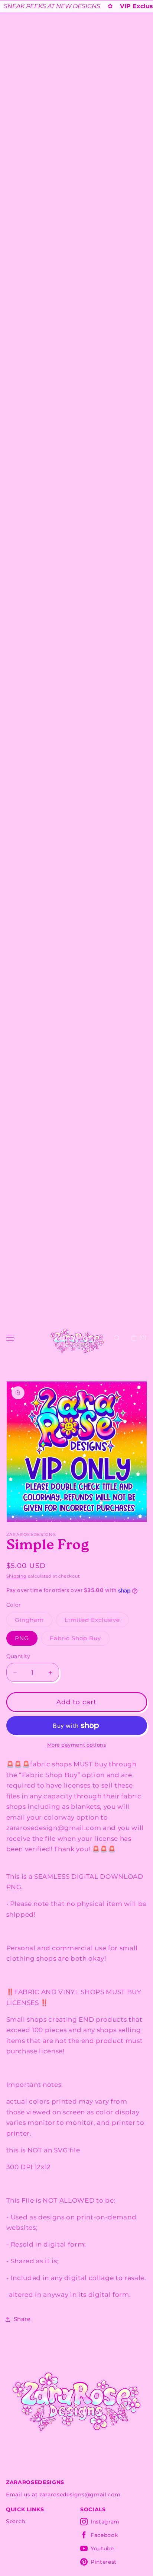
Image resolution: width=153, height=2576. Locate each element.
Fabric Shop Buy (80, 1640)
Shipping (17, 1576)
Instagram (105, 2522)
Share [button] (22, 2319)
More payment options (77, 1745)
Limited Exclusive (97, 1622)
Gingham (34, 1622)
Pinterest (104, 2562)
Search (16, 2521)
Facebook (104, 2535)
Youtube (102, 2548)
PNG (22, 1638)
